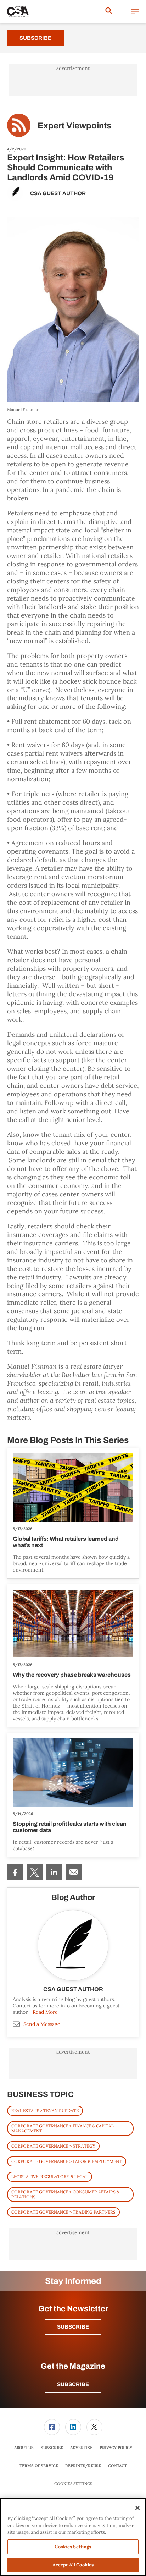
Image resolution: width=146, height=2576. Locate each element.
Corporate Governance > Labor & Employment (67, 2161)
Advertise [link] (81, 2448)
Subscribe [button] (73, 2327)
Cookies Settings (73, 2484)
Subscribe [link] (52, 2448)
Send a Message (42, 2024)
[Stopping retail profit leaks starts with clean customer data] (73, 1772)
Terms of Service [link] (39, 2466)
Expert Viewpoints (74, 126)
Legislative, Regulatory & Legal (50, 2177)
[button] (135, 12)
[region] (73, 2537)
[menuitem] (15, 1872)
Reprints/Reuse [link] (83, 2466)
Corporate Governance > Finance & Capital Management (63, 2128)
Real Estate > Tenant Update (45, 2111)
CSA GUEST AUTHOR (58, 193)
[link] (15, 1872)
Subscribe (35, 38)
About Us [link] (24, 2448)
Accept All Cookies (73, 2565)
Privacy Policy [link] (116, 2448)
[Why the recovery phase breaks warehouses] (73, 1624)
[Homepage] (18, 12)
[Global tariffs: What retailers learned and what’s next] (73, 1487)
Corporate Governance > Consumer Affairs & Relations (65, 2194)
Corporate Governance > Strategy (53, 2146)
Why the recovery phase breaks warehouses (72, 1675)
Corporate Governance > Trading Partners (63, 2212)
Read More (45, 2012)
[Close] (137, 2508)
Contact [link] (117, 2466)
